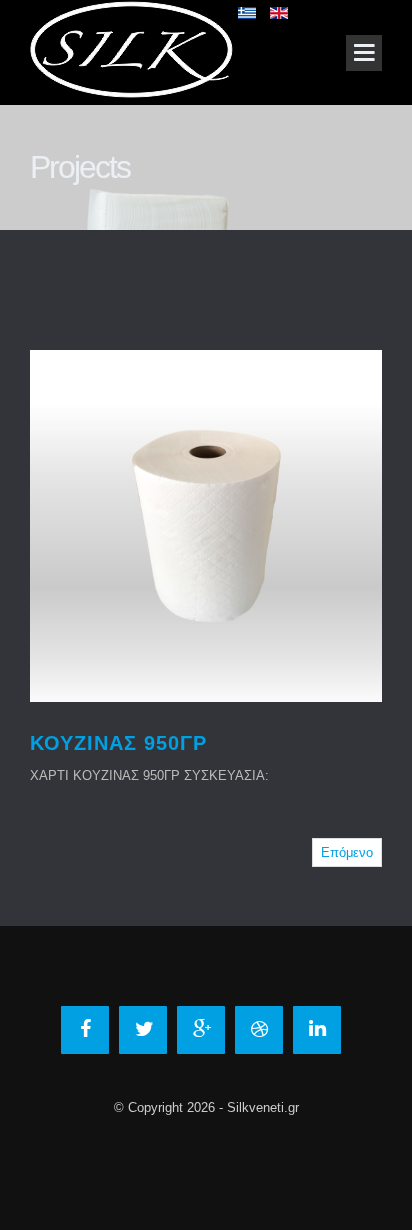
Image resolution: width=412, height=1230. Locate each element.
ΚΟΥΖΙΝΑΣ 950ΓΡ (118, 743)
